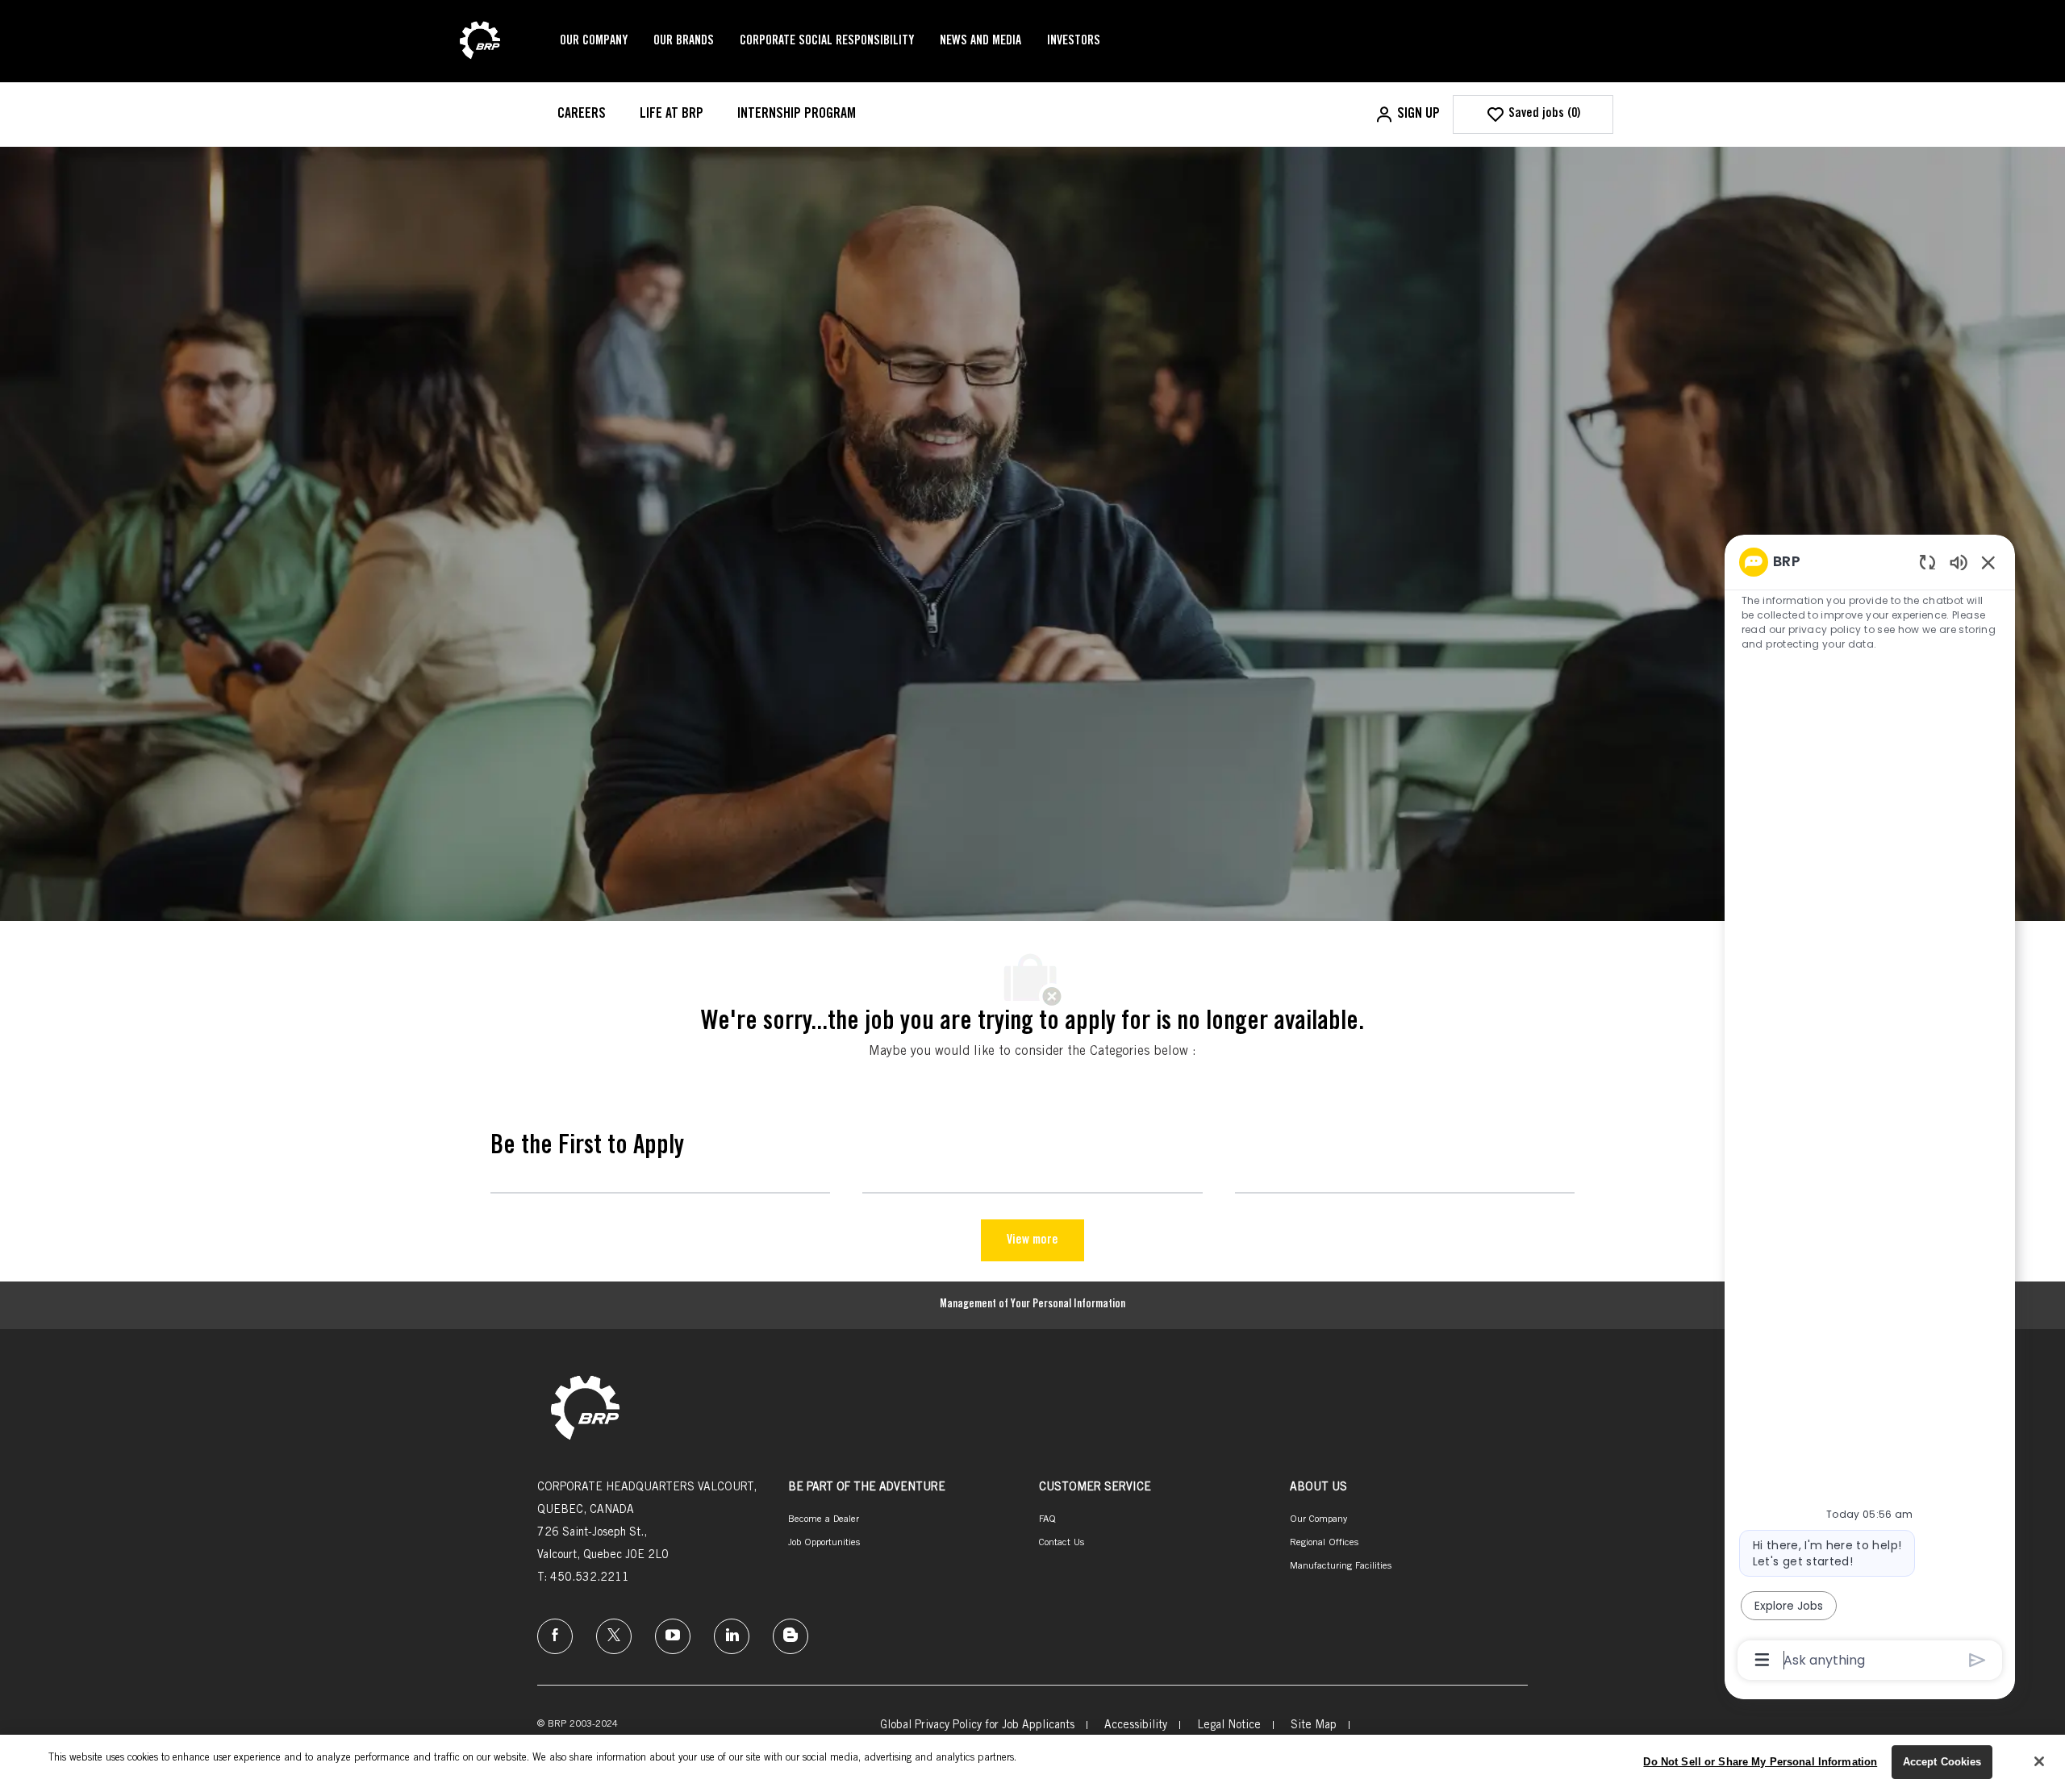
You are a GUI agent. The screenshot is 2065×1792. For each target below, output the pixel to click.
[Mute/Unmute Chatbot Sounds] (1959, 562)
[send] (1977, 1660)
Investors (1074, 41)
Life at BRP (672, 115)
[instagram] (673, 1636)
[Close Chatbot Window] (1988, 562)
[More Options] (1762, 1660)
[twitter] (614, 1636)
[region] (1870, 1110)
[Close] (2039, 1761)
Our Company (594, 41)
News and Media (980, 41)
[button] (1407, 115)
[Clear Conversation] (1927, 562)
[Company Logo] (480, 42)
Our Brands (684, 41)
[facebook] (555, 1636)
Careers (582, 115)
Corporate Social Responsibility (827, 41)
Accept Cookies (1942, 1762)
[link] (585, 1409)
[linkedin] (732, 1636)
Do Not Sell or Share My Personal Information (1760, 1762)
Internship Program (797, 115)
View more (1032, 1240)
